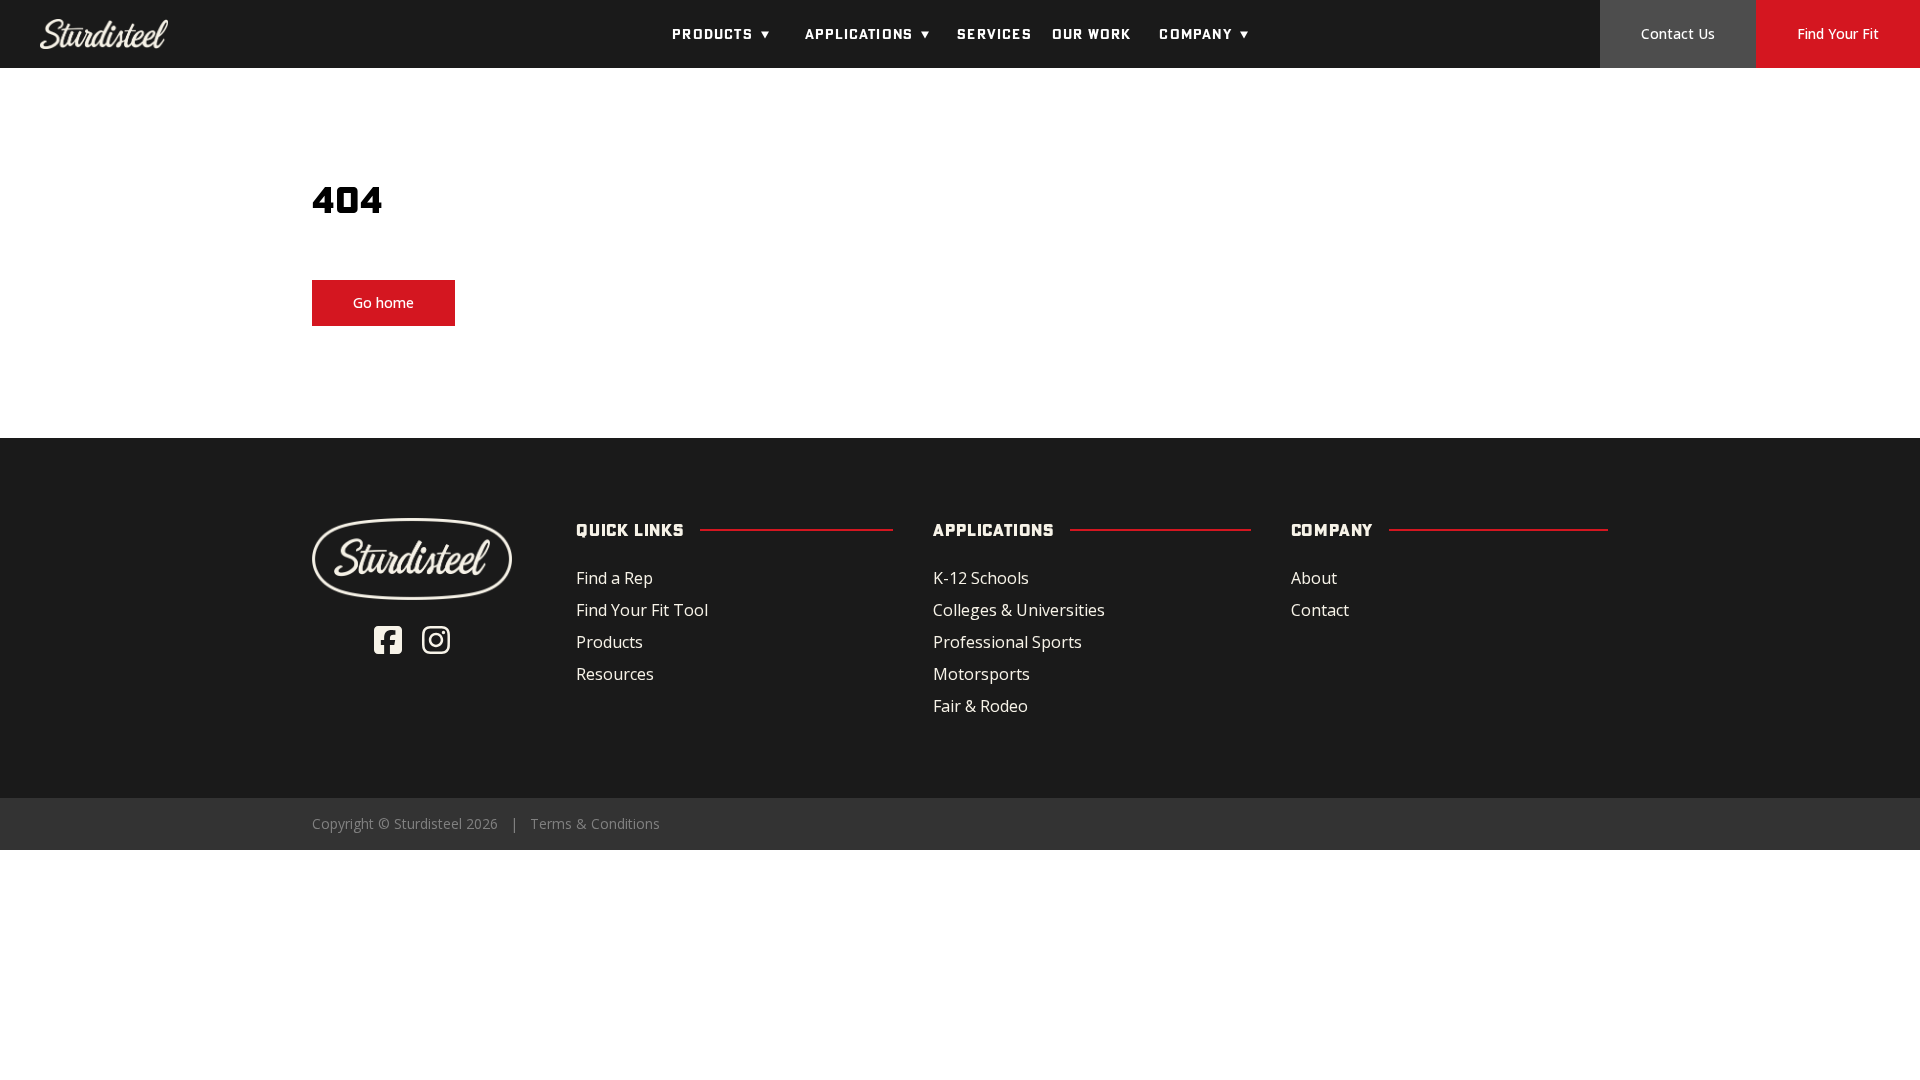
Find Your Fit (1838, 33)
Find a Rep (614, 578)
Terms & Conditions (595, 823)
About (1314, 578)
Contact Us (1678, 33)
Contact (1320, 610)
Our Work (1092, 34)
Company (1195, 34)
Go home (383, 302)
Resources (615, 674)
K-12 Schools (981, 578)
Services (994, 34)
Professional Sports (1007, 642)
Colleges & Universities (1019, 610)
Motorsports (981, 674)
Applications (859, 34)
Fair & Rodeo (980, 706)
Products (712, 34)
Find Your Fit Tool (642, 610)
